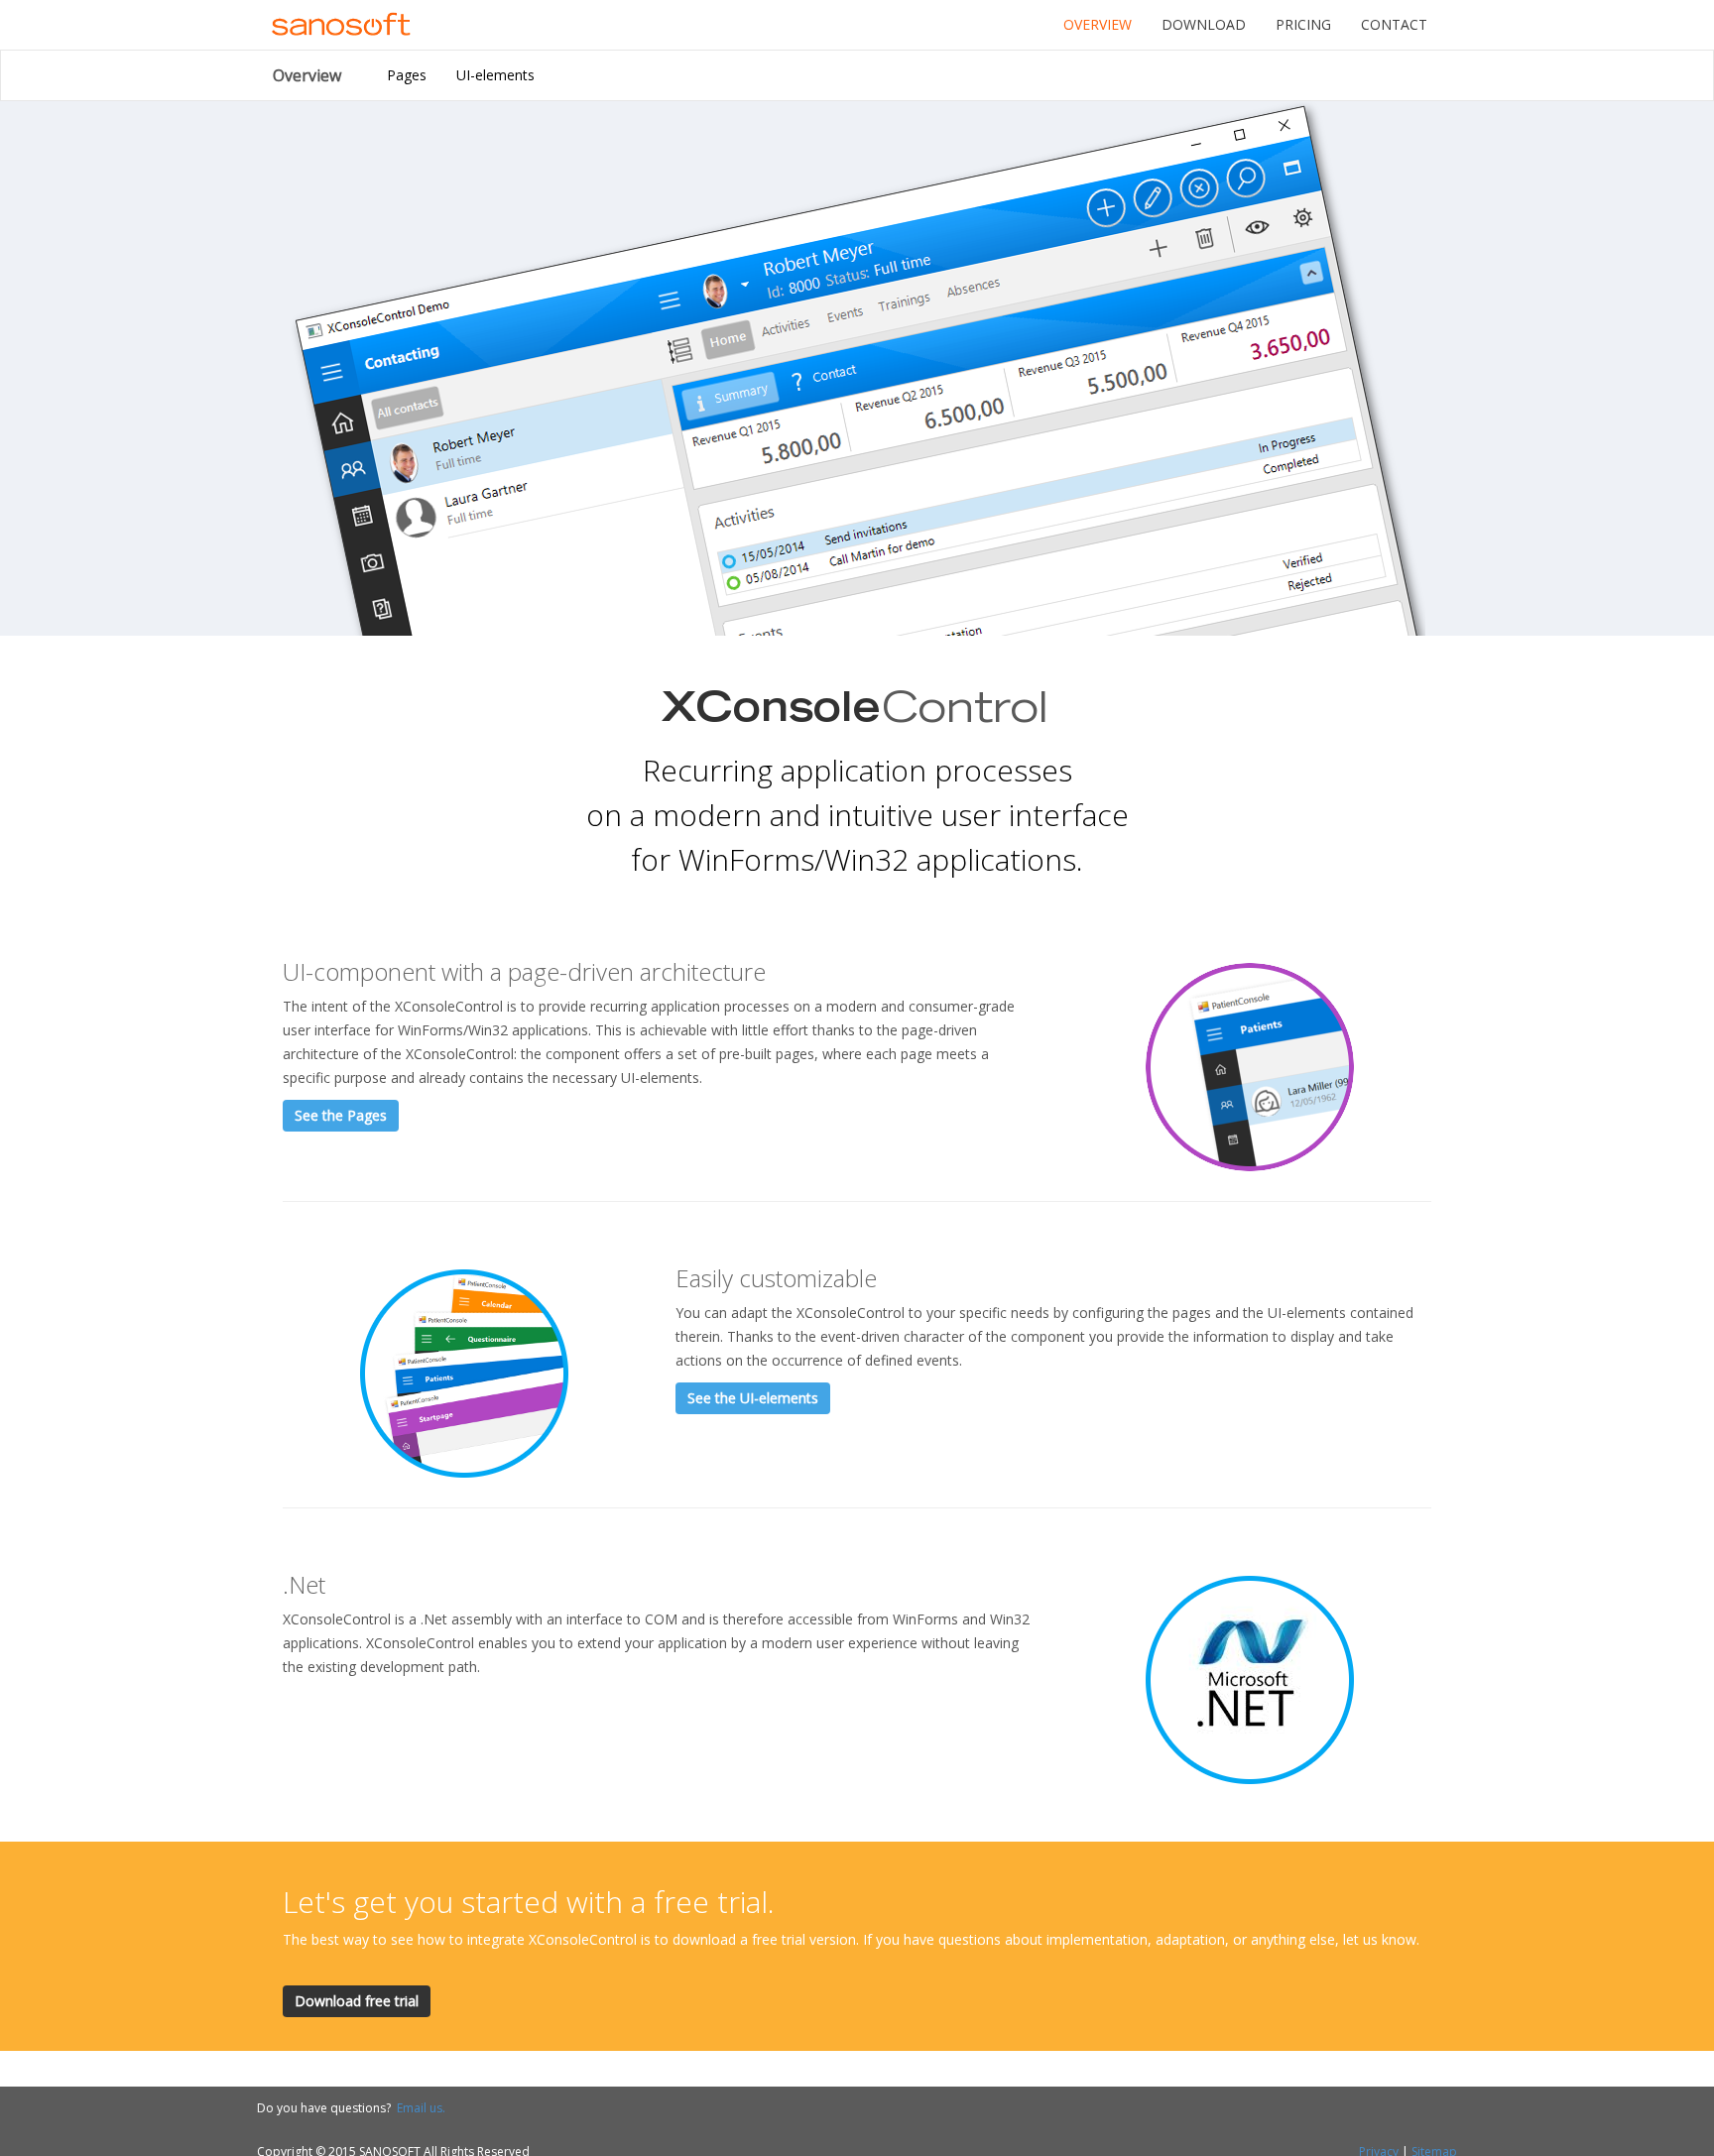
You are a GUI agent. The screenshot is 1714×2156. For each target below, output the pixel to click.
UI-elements (495, 75)
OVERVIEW (1098, 24)
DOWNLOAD (1204, 24)
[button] (341, 1116)
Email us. (421, 2108)
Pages (407, 75)
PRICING (1303, 24)
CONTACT (1394, 24)
